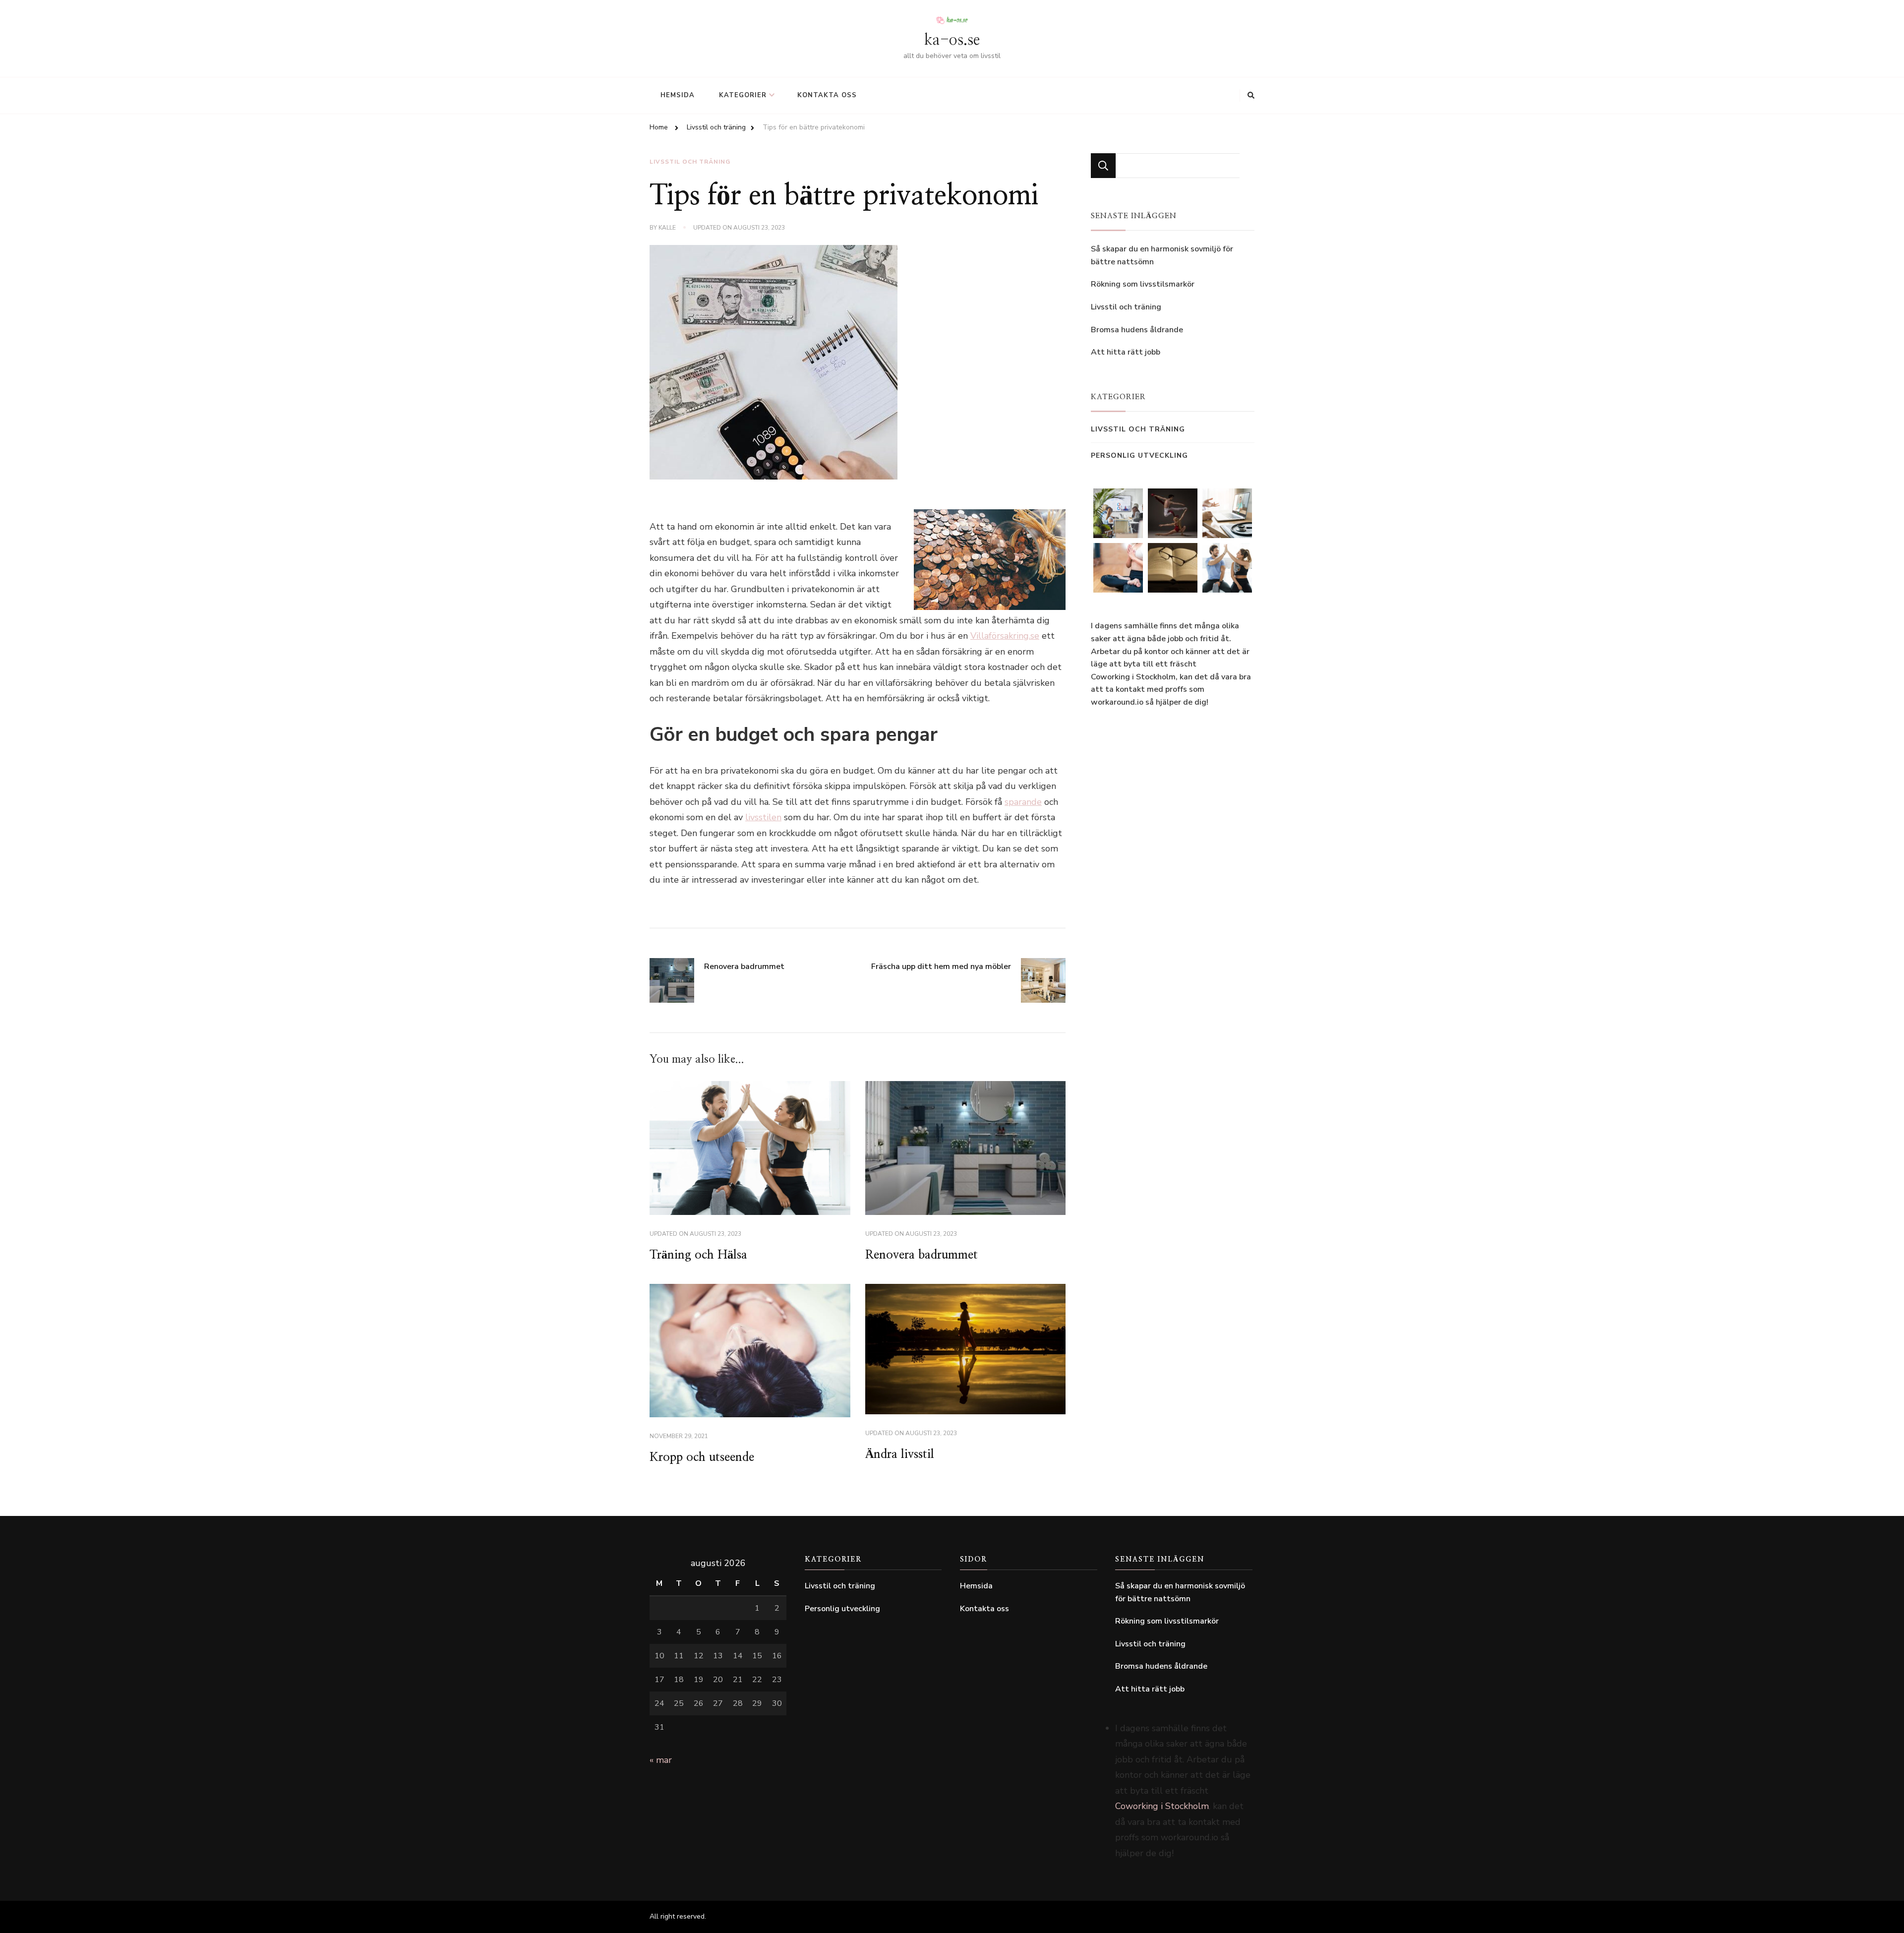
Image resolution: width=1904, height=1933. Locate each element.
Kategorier (743, 95)
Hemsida (678, 95)
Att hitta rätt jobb (1126, 352)
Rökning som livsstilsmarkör (1143, 284)
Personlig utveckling (1139, 455)
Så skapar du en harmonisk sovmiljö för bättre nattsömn (1162, 255)
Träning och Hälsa (698, 1255)
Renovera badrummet (922, 1255)
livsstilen (763, 817)
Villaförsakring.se (1005, 636)
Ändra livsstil (900, 1454)
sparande (1023, 802)
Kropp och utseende (702, 1457)
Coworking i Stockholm (1133, 677)
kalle (667, 228)
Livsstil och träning (690, 162)
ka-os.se (952, 40)
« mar (661, 1760)
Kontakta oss (827, 95)
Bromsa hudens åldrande (1137, 330)
